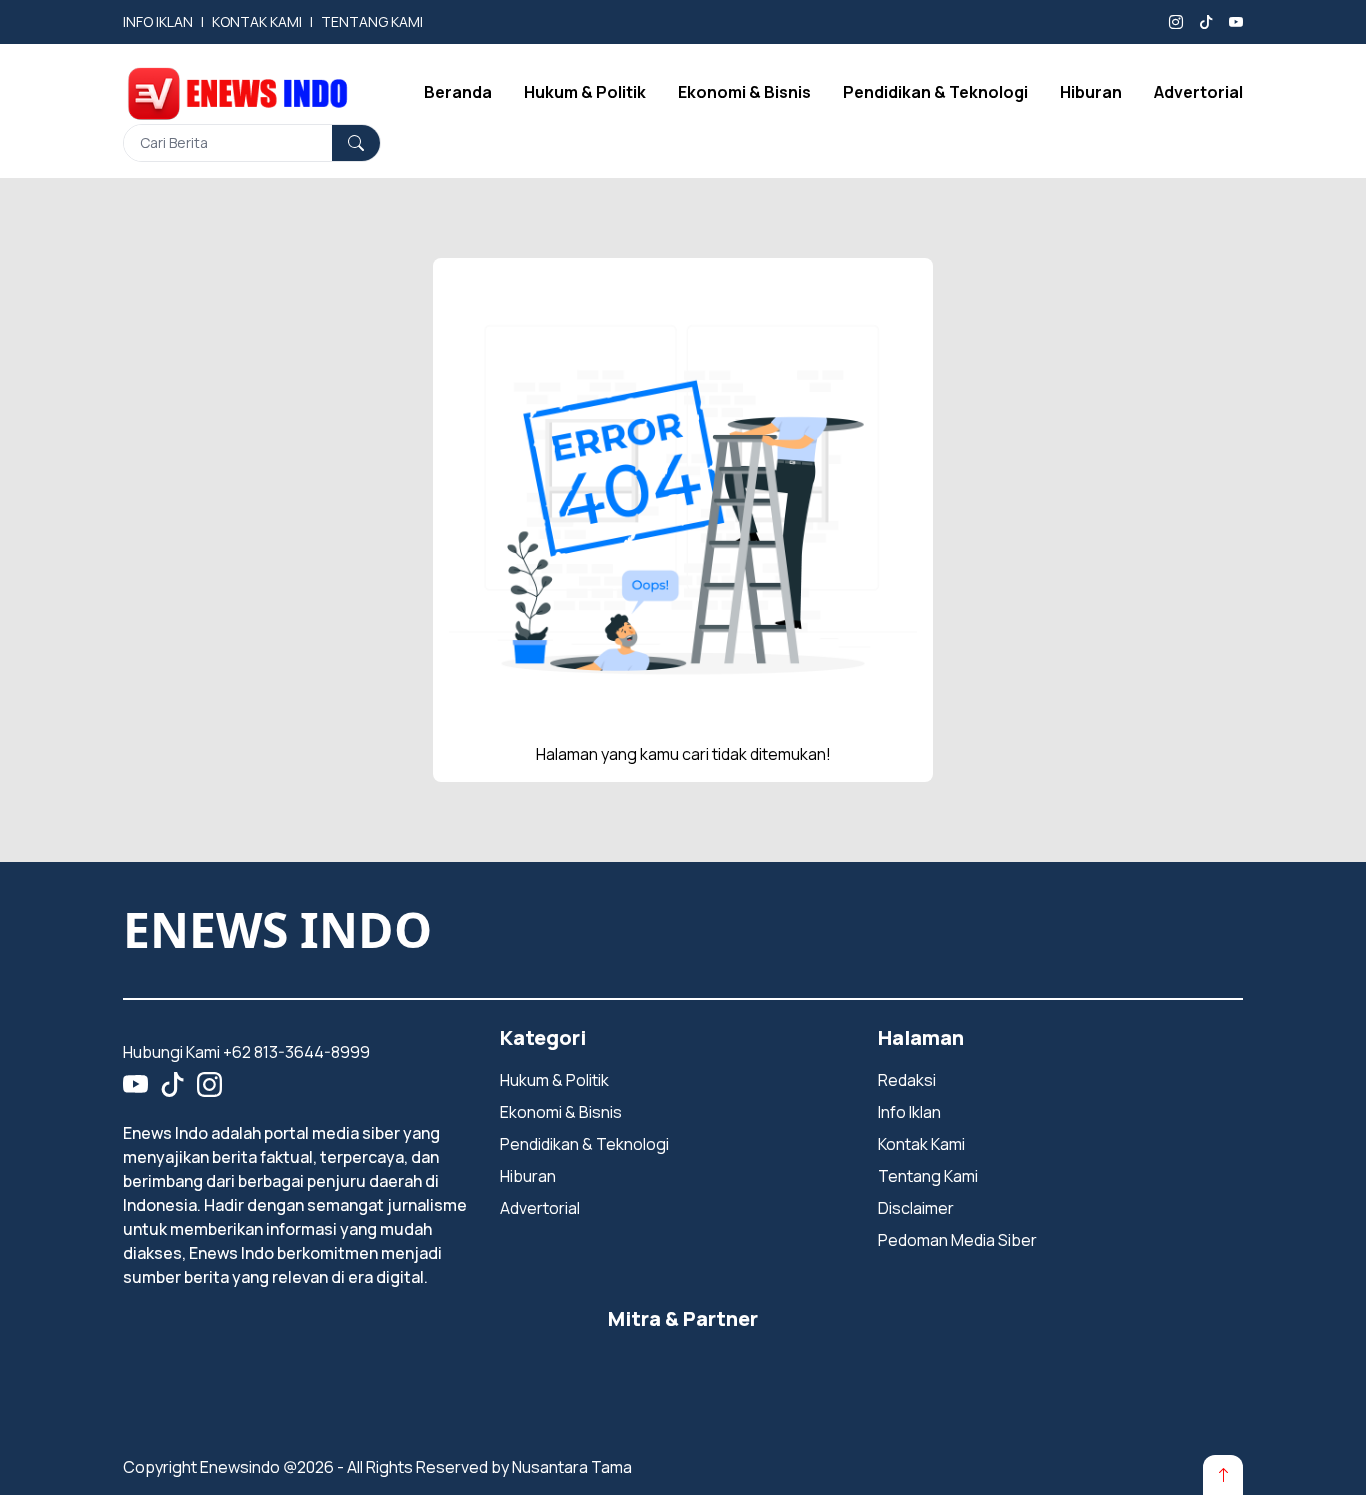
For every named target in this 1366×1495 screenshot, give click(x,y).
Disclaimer (916, 1208)
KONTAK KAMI (257, 21)
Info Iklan (909, 1112)
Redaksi (907, 1080)
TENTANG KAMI (372, 21)
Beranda (458, 92)
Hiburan (1091, 92)
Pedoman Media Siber (957, 1240)
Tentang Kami (928, 1176)
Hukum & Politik (585, 92)
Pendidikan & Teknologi (935, 92)
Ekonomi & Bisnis (744, 92)
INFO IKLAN (158, 21)
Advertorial (1198, 92)
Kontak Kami (921, 1144)
